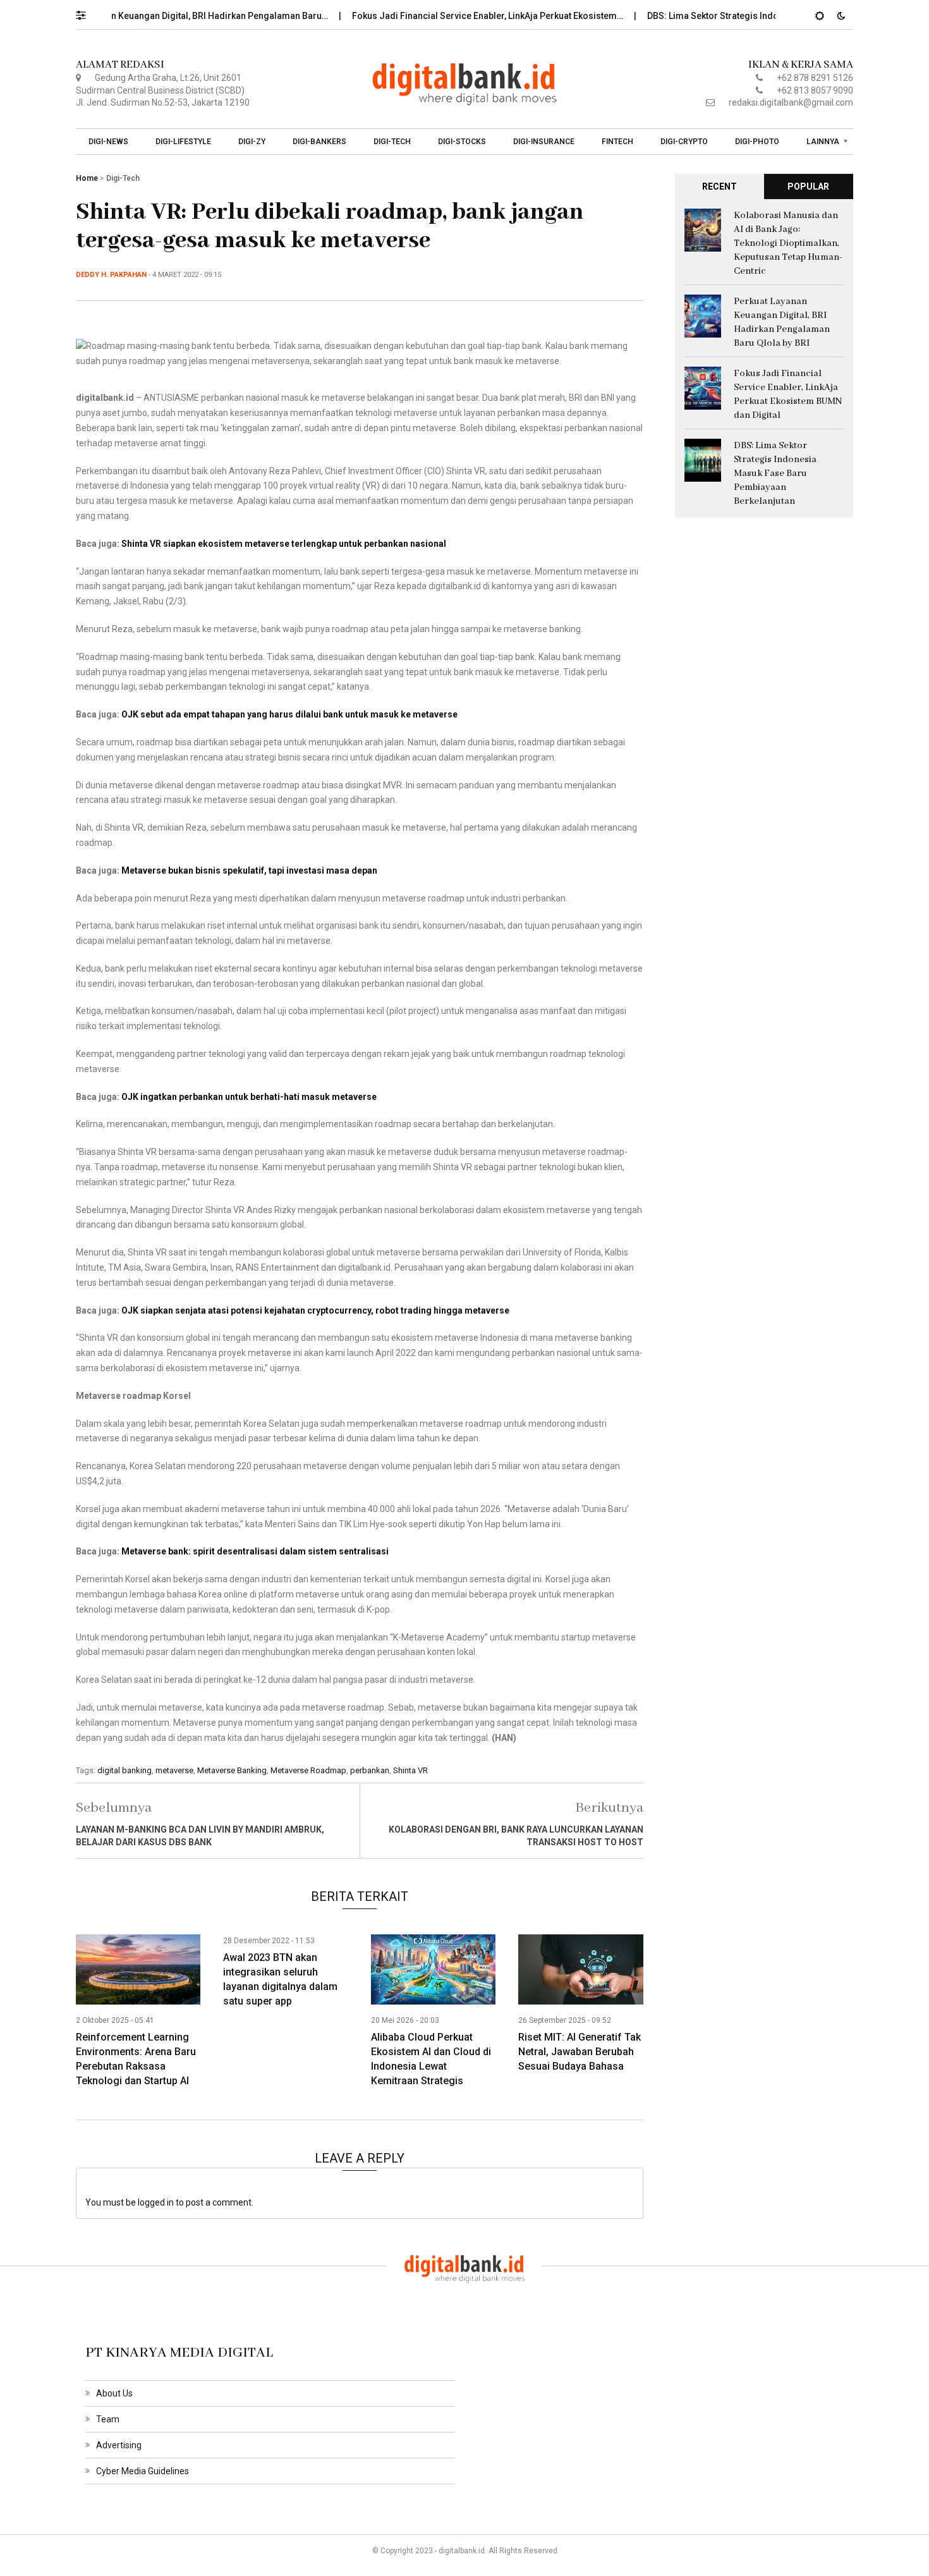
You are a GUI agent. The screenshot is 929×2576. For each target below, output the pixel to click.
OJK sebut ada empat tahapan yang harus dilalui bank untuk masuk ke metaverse (289, 714)
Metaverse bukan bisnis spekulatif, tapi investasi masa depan (249, 870)
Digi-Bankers (319, 142)
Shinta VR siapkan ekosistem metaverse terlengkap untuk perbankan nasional (284, 544)
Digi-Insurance (544, 142)
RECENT (720, 186)
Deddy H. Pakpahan (111, 275)
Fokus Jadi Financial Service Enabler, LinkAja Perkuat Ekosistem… (451, 16)
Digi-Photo (757, 142)
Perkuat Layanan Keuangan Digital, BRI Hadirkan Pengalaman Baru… (152, 16)
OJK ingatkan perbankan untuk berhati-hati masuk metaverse (249, 1097)
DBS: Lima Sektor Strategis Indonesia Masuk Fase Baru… (727, 16)
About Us (114, 2393)
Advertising (119, 2445)
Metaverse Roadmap (308, 1770)
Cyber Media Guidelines (143, 2471)
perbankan (370, 1770)
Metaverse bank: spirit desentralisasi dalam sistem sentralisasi (255, 1551)
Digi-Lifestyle (183, 142)
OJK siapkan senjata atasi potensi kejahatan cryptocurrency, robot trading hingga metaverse (315, 1310)
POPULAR (808, 186)
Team (108, 2419)
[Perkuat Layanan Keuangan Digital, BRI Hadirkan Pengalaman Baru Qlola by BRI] (703, 315)
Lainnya (823, 142)
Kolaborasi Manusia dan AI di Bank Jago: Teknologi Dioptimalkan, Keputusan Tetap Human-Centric (788, 243)
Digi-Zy (252, 142)
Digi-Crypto (684, 142)
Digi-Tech (392, 142)
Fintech (617, 142)
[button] (87, 12)
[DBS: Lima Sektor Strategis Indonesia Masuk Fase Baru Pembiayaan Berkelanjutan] (703, 459)
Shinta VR (410, 1770)
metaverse (174, 1770)
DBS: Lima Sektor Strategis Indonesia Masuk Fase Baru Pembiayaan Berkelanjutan (775, 473)
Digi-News (108, 142)
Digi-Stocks (462, 142)
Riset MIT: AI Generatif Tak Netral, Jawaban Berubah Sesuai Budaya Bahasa (580, 2052)
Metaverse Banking (232, 1770)
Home (87, 178)
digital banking (124, 1770)
